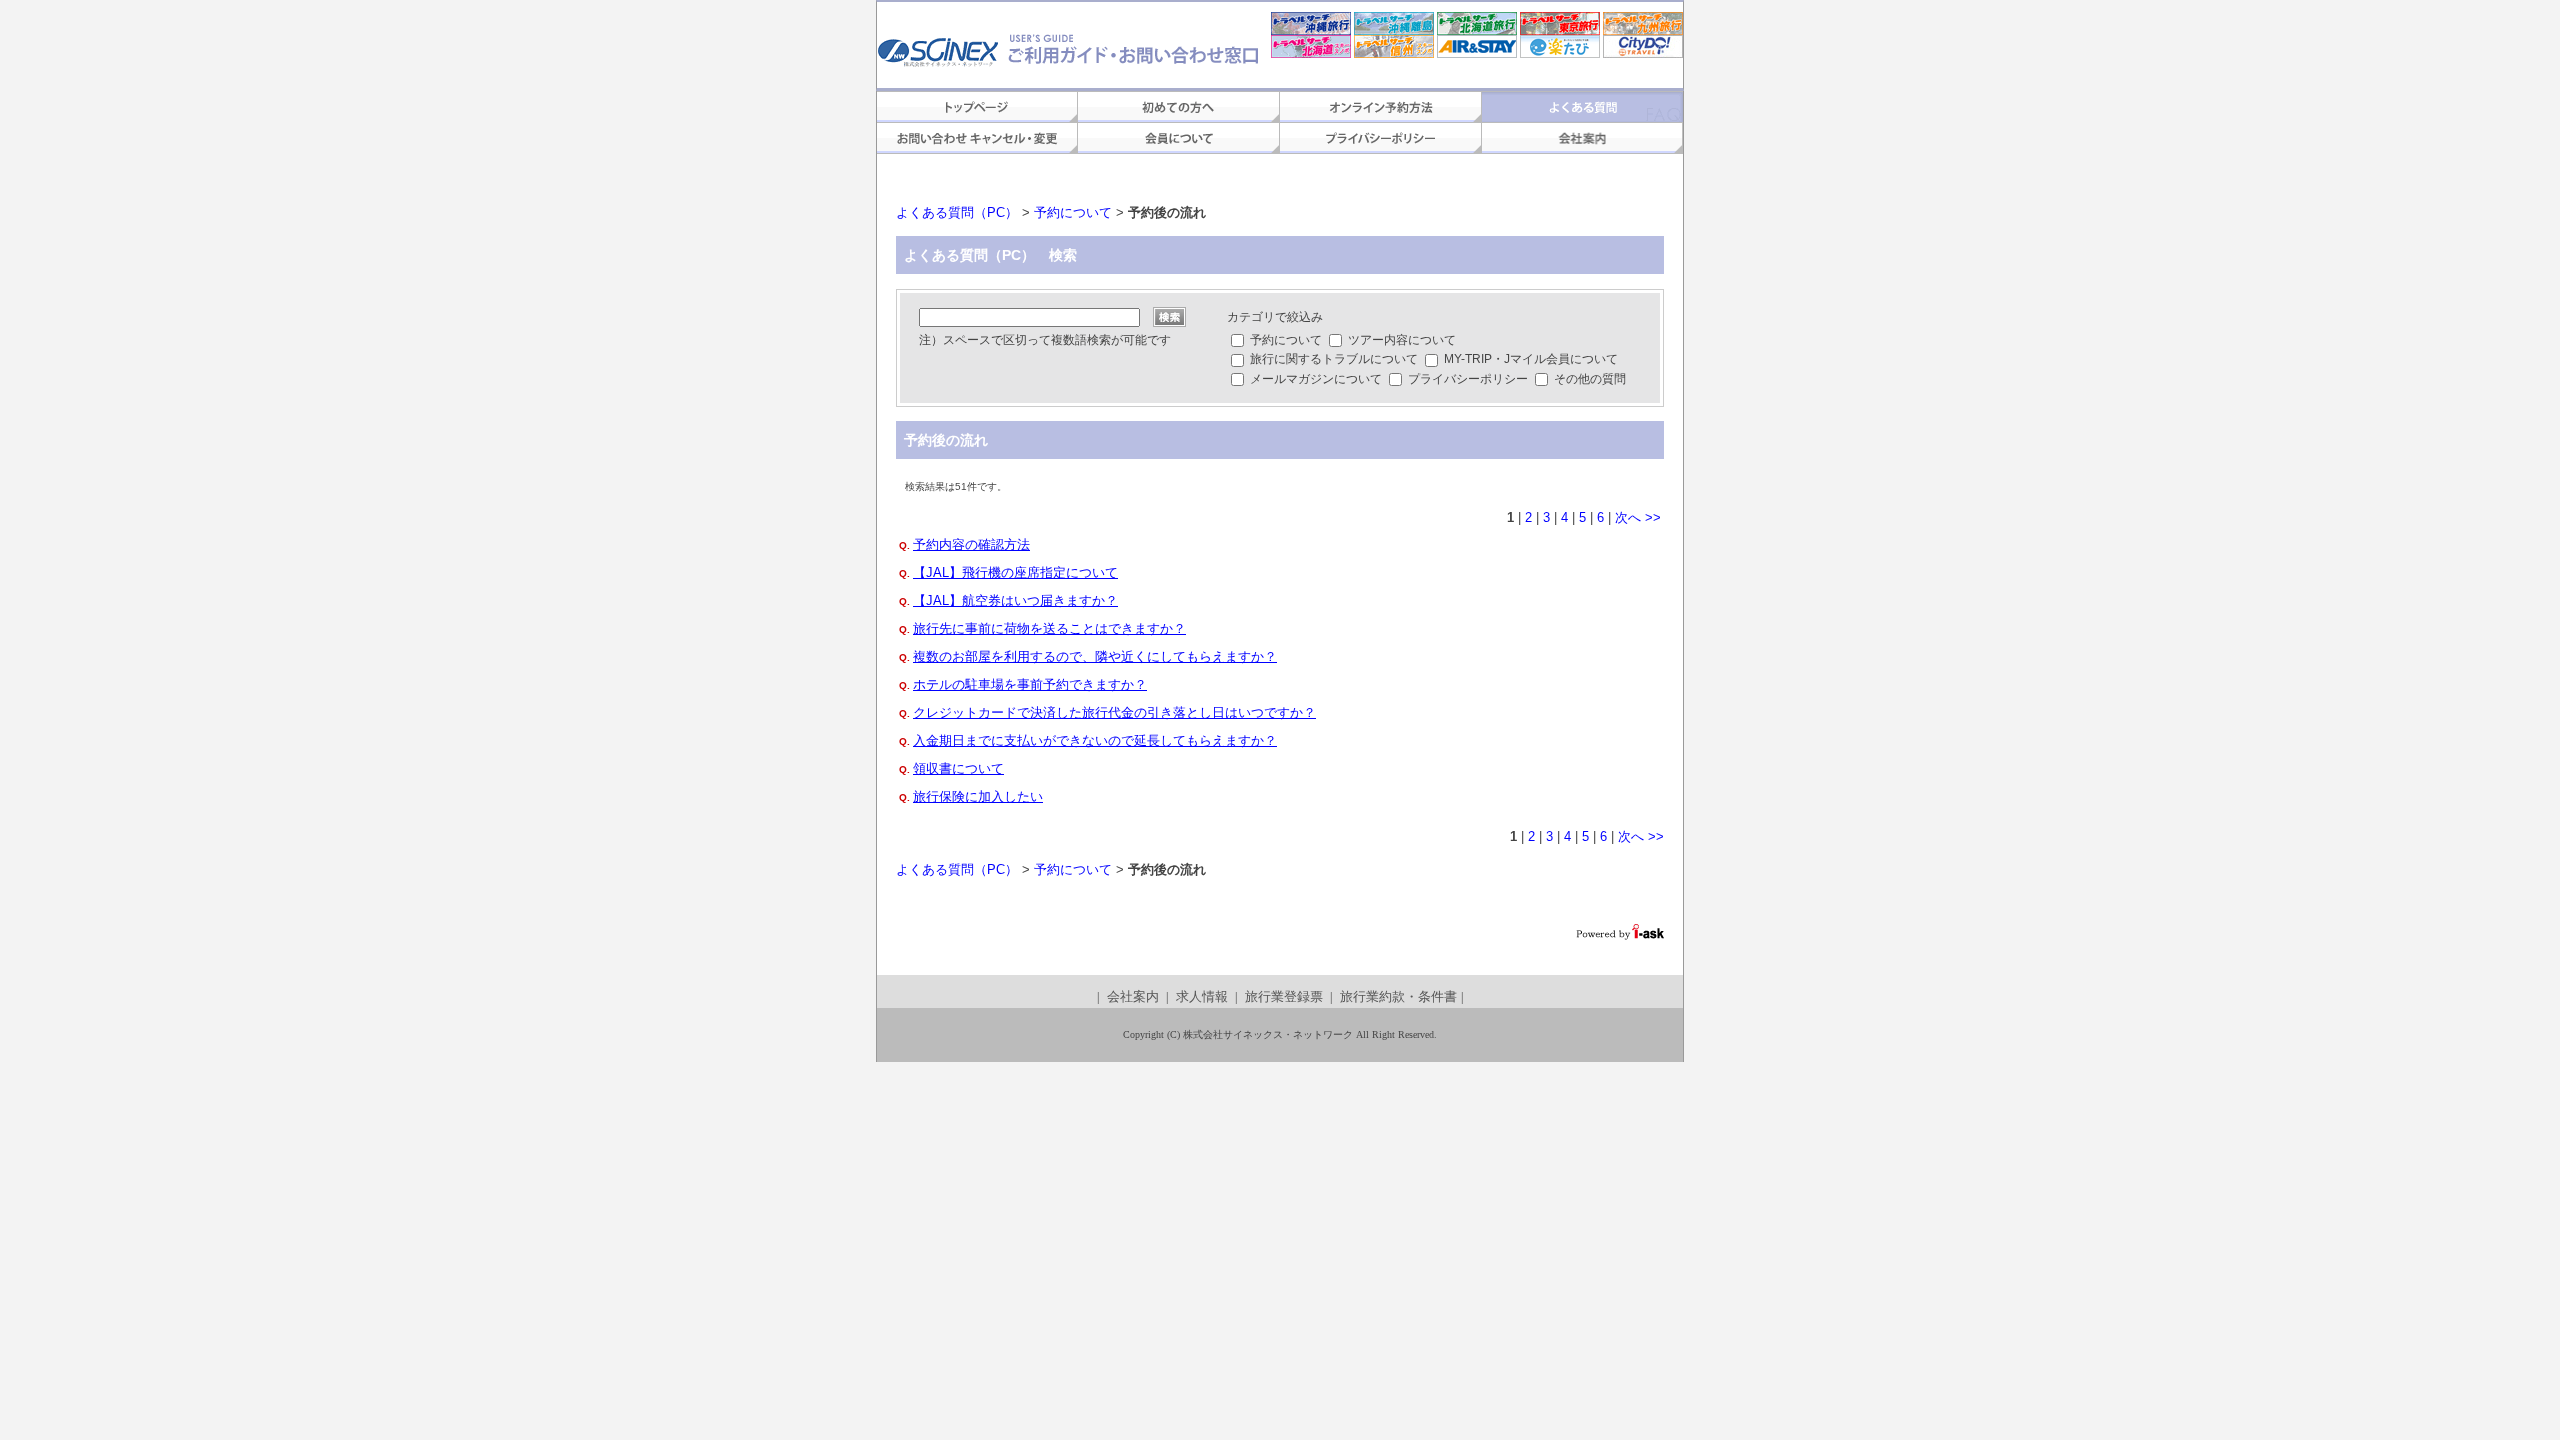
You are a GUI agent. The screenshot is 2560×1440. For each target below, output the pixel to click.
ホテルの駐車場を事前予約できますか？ (1030, 684)
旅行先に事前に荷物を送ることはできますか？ (1049, 628)
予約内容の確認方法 (971, 544)
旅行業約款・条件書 (1398, 996)
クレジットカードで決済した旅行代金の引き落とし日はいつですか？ (1114, 712)
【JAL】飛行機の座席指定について (1015, 572)
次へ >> (1638, 517)
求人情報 (1202, 996)
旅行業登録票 (1284, 996)
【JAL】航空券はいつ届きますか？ (1015, 600)
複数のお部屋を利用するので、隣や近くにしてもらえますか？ (1095, 656)
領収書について (958, 768)
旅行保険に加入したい (978, 796)
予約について (1073, 212)
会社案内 (1133, 996)
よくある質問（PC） (957, 212)
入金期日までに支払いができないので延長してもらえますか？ (1095, 740)
